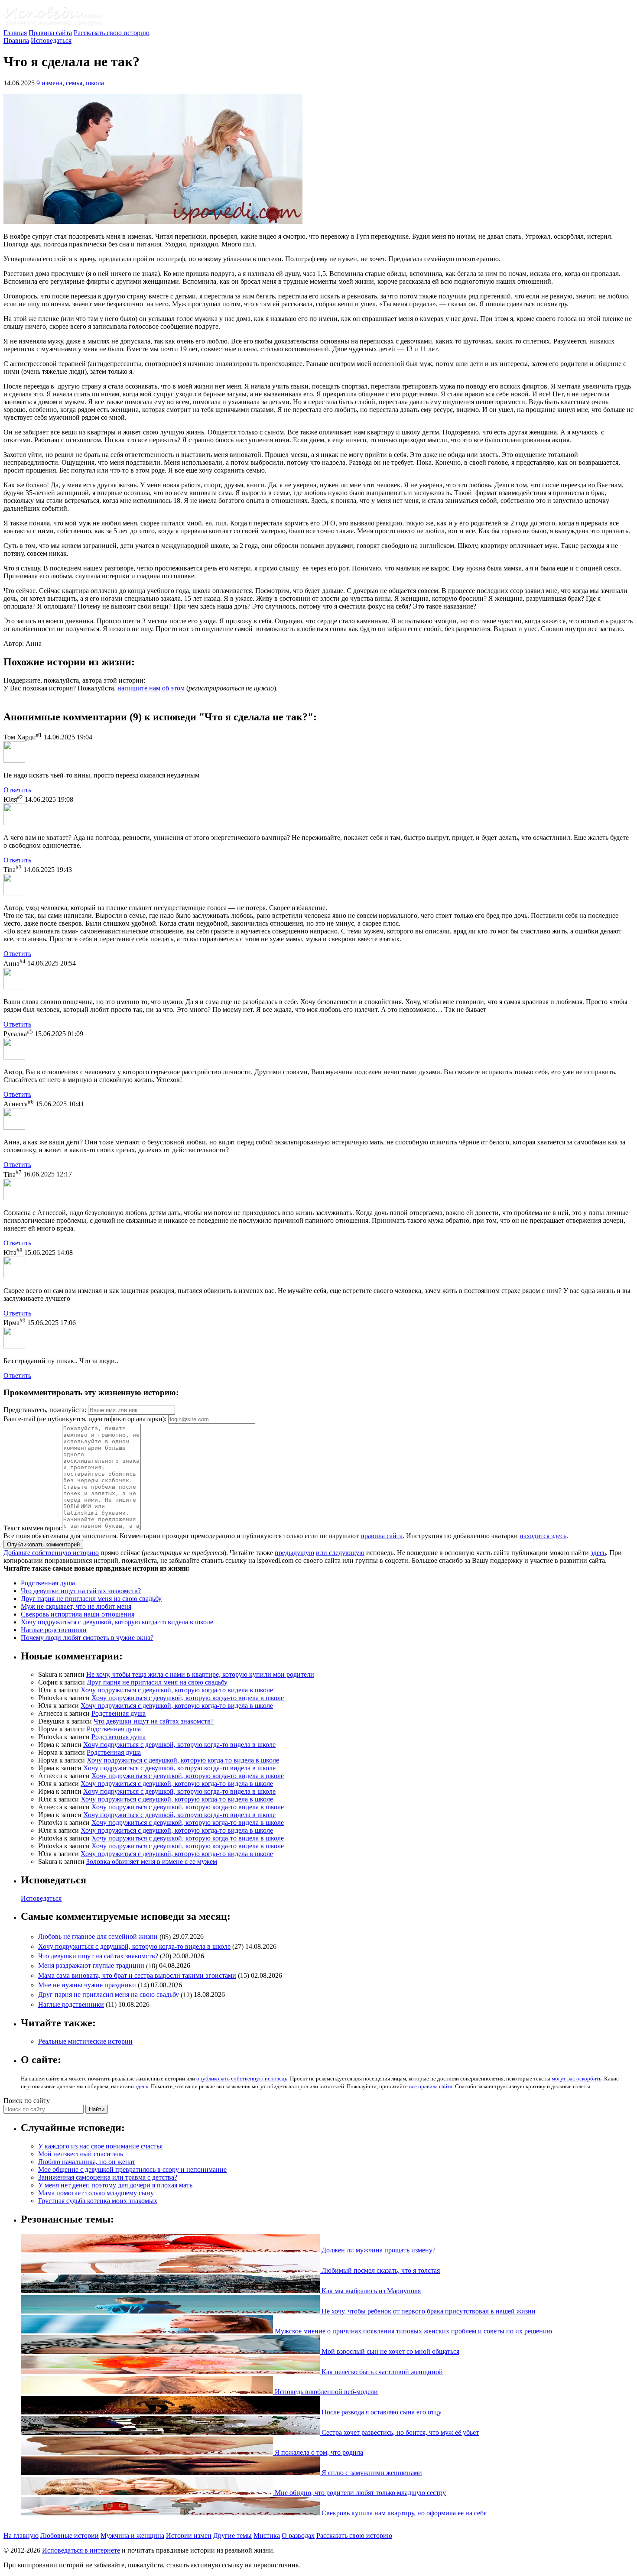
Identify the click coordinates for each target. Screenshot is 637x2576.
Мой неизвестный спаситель (81, 2154)
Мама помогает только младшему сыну (96, 2193)
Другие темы (232, 2535)
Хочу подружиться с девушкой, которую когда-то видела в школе (117, 1622)
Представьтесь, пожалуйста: (46, 1410)
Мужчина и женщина (132, 2535)
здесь (598, 1553)
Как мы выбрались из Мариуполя (370, 2291)
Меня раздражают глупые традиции (91, 1966)
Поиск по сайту (27, 2101)
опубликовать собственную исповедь (242, 2079)
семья (74, 83)
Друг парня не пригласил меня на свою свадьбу (91, 1599)
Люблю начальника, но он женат (87, 2162)
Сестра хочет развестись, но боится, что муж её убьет (399, 2432)
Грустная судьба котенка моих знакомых (98, 2201)
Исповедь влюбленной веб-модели (325, 2392)
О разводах (298, 2535)
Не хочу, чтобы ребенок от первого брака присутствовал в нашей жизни (428, 2311)
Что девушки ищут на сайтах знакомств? (81, 1591)
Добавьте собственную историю (51, 1553)
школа (95, 83)
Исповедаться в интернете (81, 2550)
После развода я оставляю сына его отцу (381, 2412)
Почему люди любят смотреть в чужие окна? (87, 1638)
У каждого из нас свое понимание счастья (100, 2146)
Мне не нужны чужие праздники (87, 1985)
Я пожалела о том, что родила (318, 2452)
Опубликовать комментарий (43, 1544)
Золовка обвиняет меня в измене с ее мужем (152, 1862)
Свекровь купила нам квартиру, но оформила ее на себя (403, 2513)
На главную (21, 2535)
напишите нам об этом (151, 688)
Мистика (267, 2535)
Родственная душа (48, 1583)
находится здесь (543, 1536)
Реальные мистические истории (85, 2041)
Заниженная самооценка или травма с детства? (108, 2177)
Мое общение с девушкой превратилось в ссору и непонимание (132, 2169)
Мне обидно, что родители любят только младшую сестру (359, 2493)
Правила (16, 41)
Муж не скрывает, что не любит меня (76, 1606)
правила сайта (382, 1536)
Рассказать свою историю (112, 33)
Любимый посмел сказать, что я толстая (380, 2270)
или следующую (340, 1553)
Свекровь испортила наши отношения (78, 1614)
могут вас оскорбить (577, 2079)
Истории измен (189, 2535)
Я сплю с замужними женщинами (371, 2473)
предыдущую (294, 1553)
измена (52, 83)
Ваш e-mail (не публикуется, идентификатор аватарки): (85, 1419)
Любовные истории (70, 2535)
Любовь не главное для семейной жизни (98, 1937)
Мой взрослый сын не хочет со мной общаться (390, 2351)
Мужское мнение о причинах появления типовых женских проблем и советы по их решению (413, 2331)
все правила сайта (431, 2086)
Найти (97, 2109)
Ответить (17, 790)
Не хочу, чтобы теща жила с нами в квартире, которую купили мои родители (200, 1674)
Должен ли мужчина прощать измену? (378, 2250)
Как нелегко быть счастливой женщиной (381, 2372)
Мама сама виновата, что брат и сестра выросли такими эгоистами (137, 1975)
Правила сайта (50, 33)
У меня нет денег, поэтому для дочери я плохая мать (115, 2185)
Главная (15, 33)
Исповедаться (51, 41)
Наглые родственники (54, 1630)
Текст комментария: (33, 1528)
